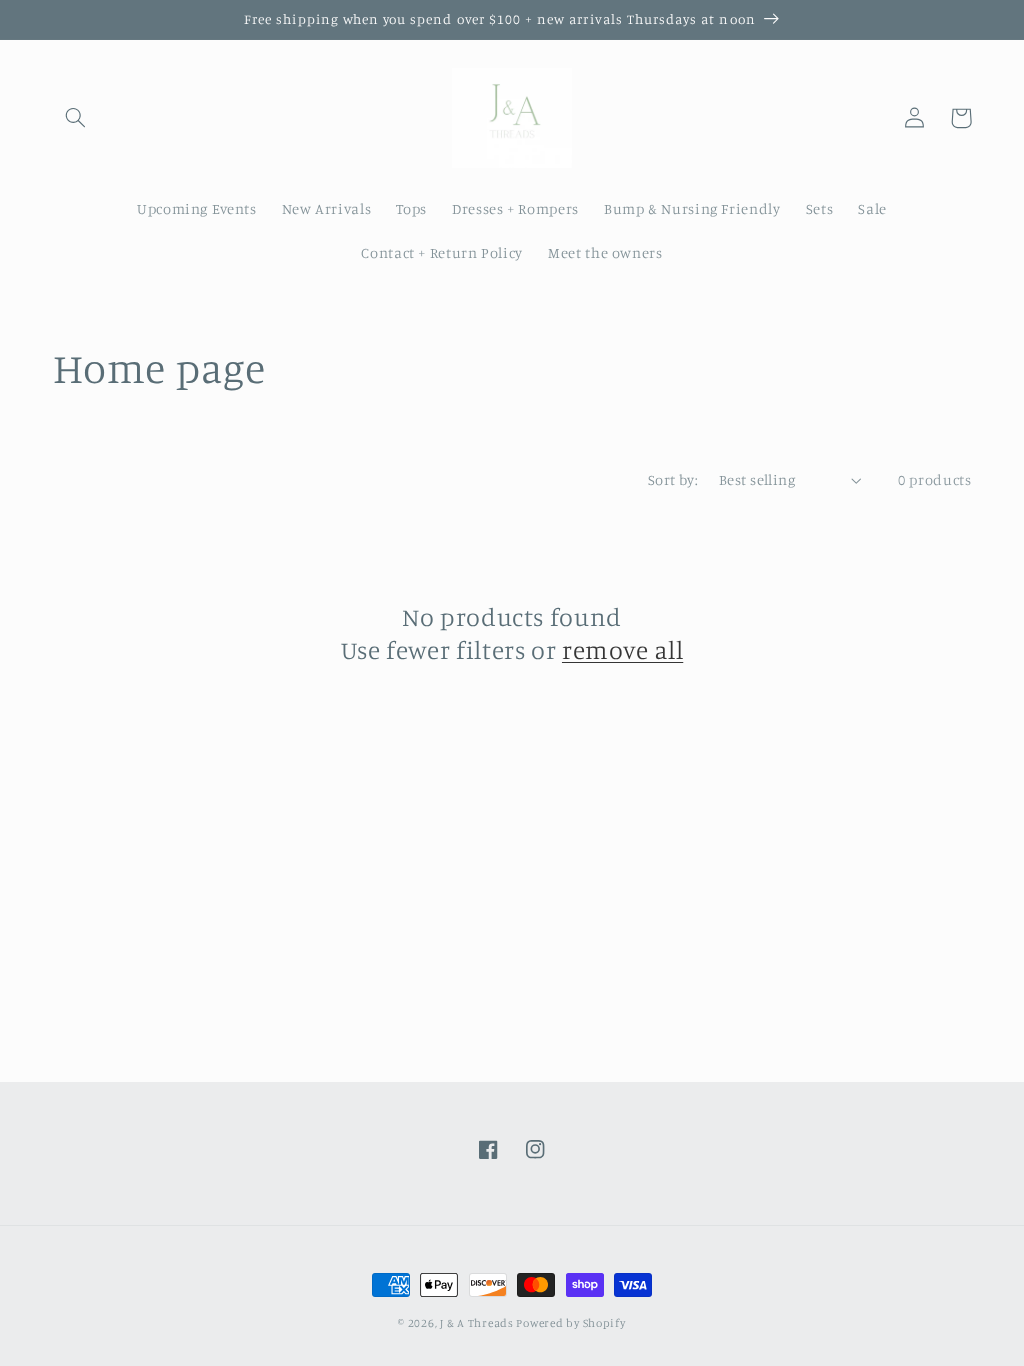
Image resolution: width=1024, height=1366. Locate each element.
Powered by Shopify (570, 1323)
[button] (76, 118)
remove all (622, 649)
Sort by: (673, 479)
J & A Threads (478, 1323)
